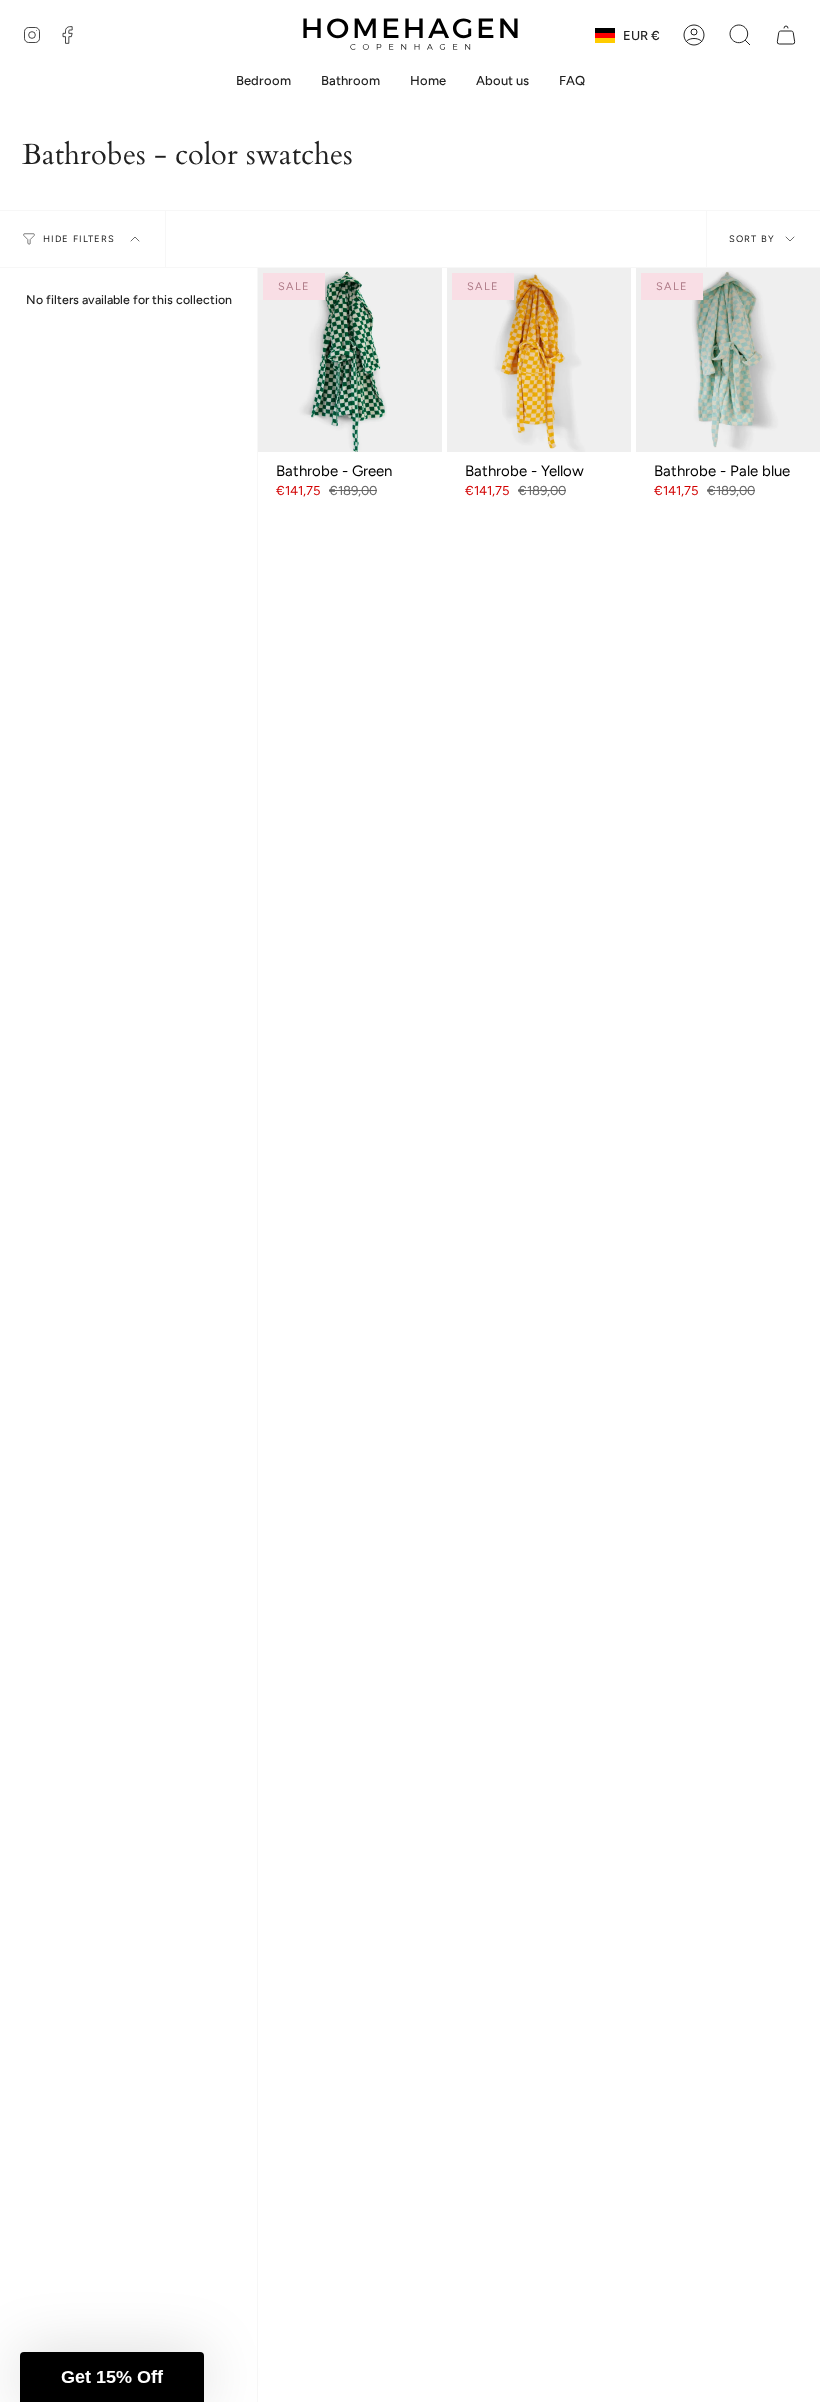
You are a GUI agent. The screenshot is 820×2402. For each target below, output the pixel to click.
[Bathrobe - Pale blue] (728, 360)
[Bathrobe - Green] (350, 360)
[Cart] (786, 35)
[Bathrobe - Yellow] (539, 360)
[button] (740, 35)
